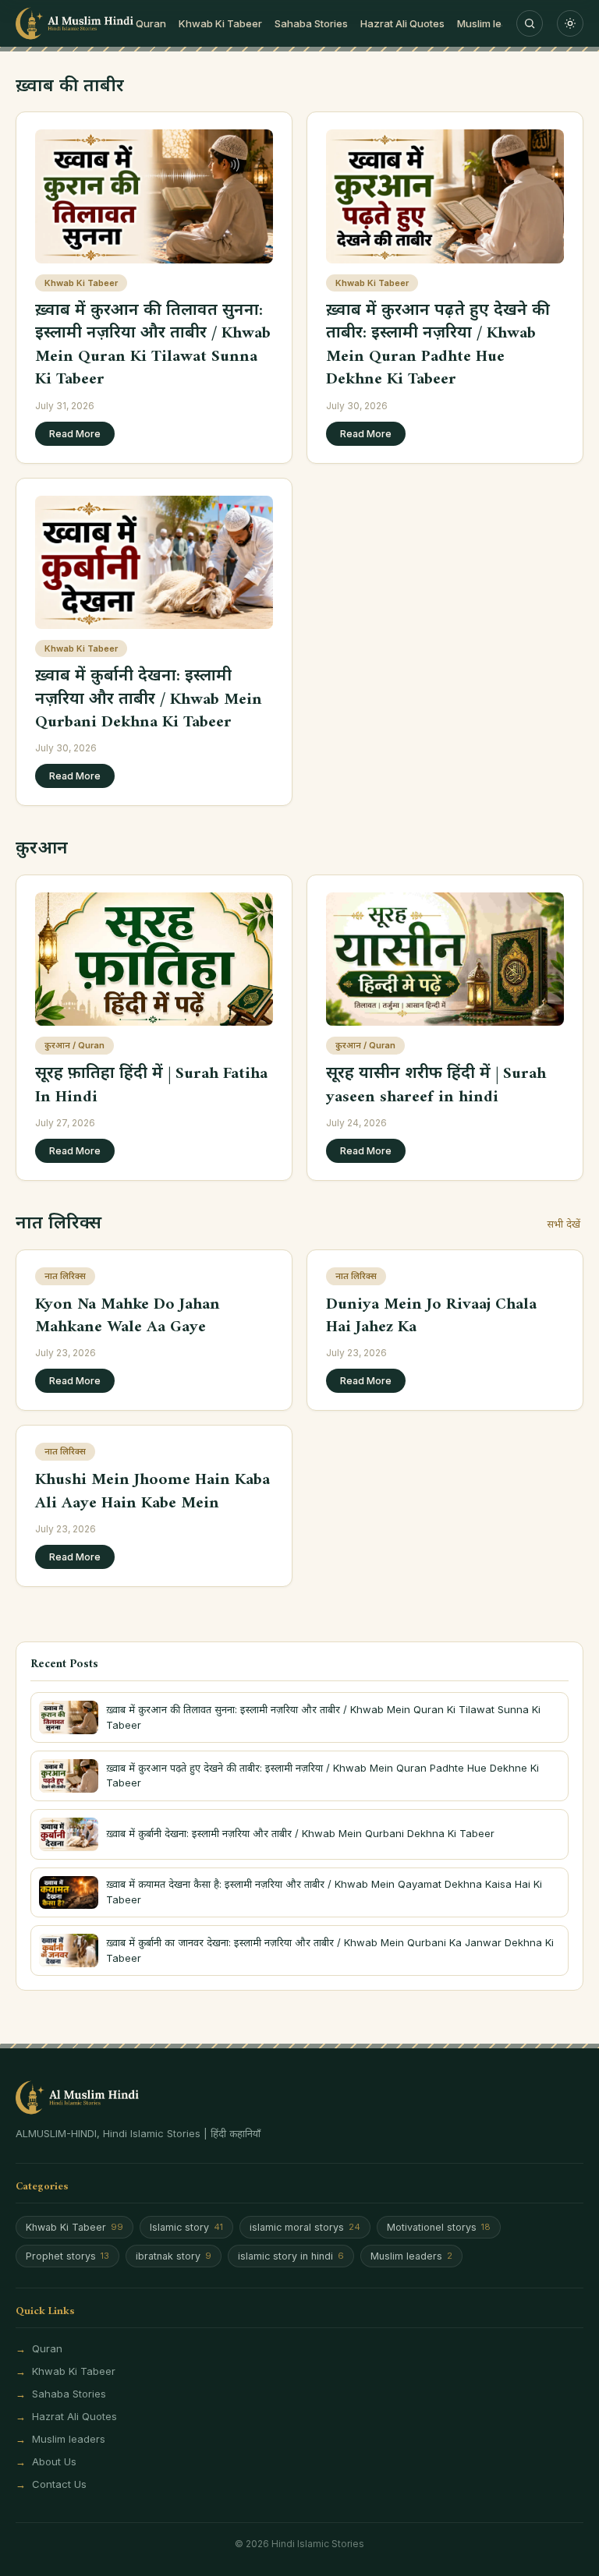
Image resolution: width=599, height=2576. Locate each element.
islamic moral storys (305, 2227)
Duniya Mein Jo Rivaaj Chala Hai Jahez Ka (431, 1316)
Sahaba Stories (311, 23)
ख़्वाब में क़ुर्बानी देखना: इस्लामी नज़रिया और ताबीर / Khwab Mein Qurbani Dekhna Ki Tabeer (149, 699)
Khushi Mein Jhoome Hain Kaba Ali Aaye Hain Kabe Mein (152, 1491)
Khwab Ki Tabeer (220, 23)
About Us (54, 2461)
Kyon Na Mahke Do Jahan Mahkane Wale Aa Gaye (128, 1316)
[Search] (530, 23)
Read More (75, 434)
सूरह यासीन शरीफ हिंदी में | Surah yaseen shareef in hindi (436, 1085)
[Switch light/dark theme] (570, 23)
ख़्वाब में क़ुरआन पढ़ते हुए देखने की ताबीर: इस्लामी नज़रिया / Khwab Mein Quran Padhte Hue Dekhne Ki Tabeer (438, 345)
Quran (151, 23)
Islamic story (186, 2227)
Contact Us (59, 2484)
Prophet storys (67, 2256)
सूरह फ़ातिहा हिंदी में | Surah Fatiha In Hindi (151, 1085)
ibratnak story (174, 2256)
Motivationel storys (439, 2227)
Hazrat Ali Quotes (402, 23)
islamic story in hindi (291, 2256)
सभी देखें (564, 1224)
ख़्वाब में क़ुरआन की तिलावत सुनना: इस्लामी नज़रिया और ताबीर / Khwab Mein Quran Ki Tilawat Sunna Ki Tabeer (153, 345)
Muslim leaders (493, 23)
